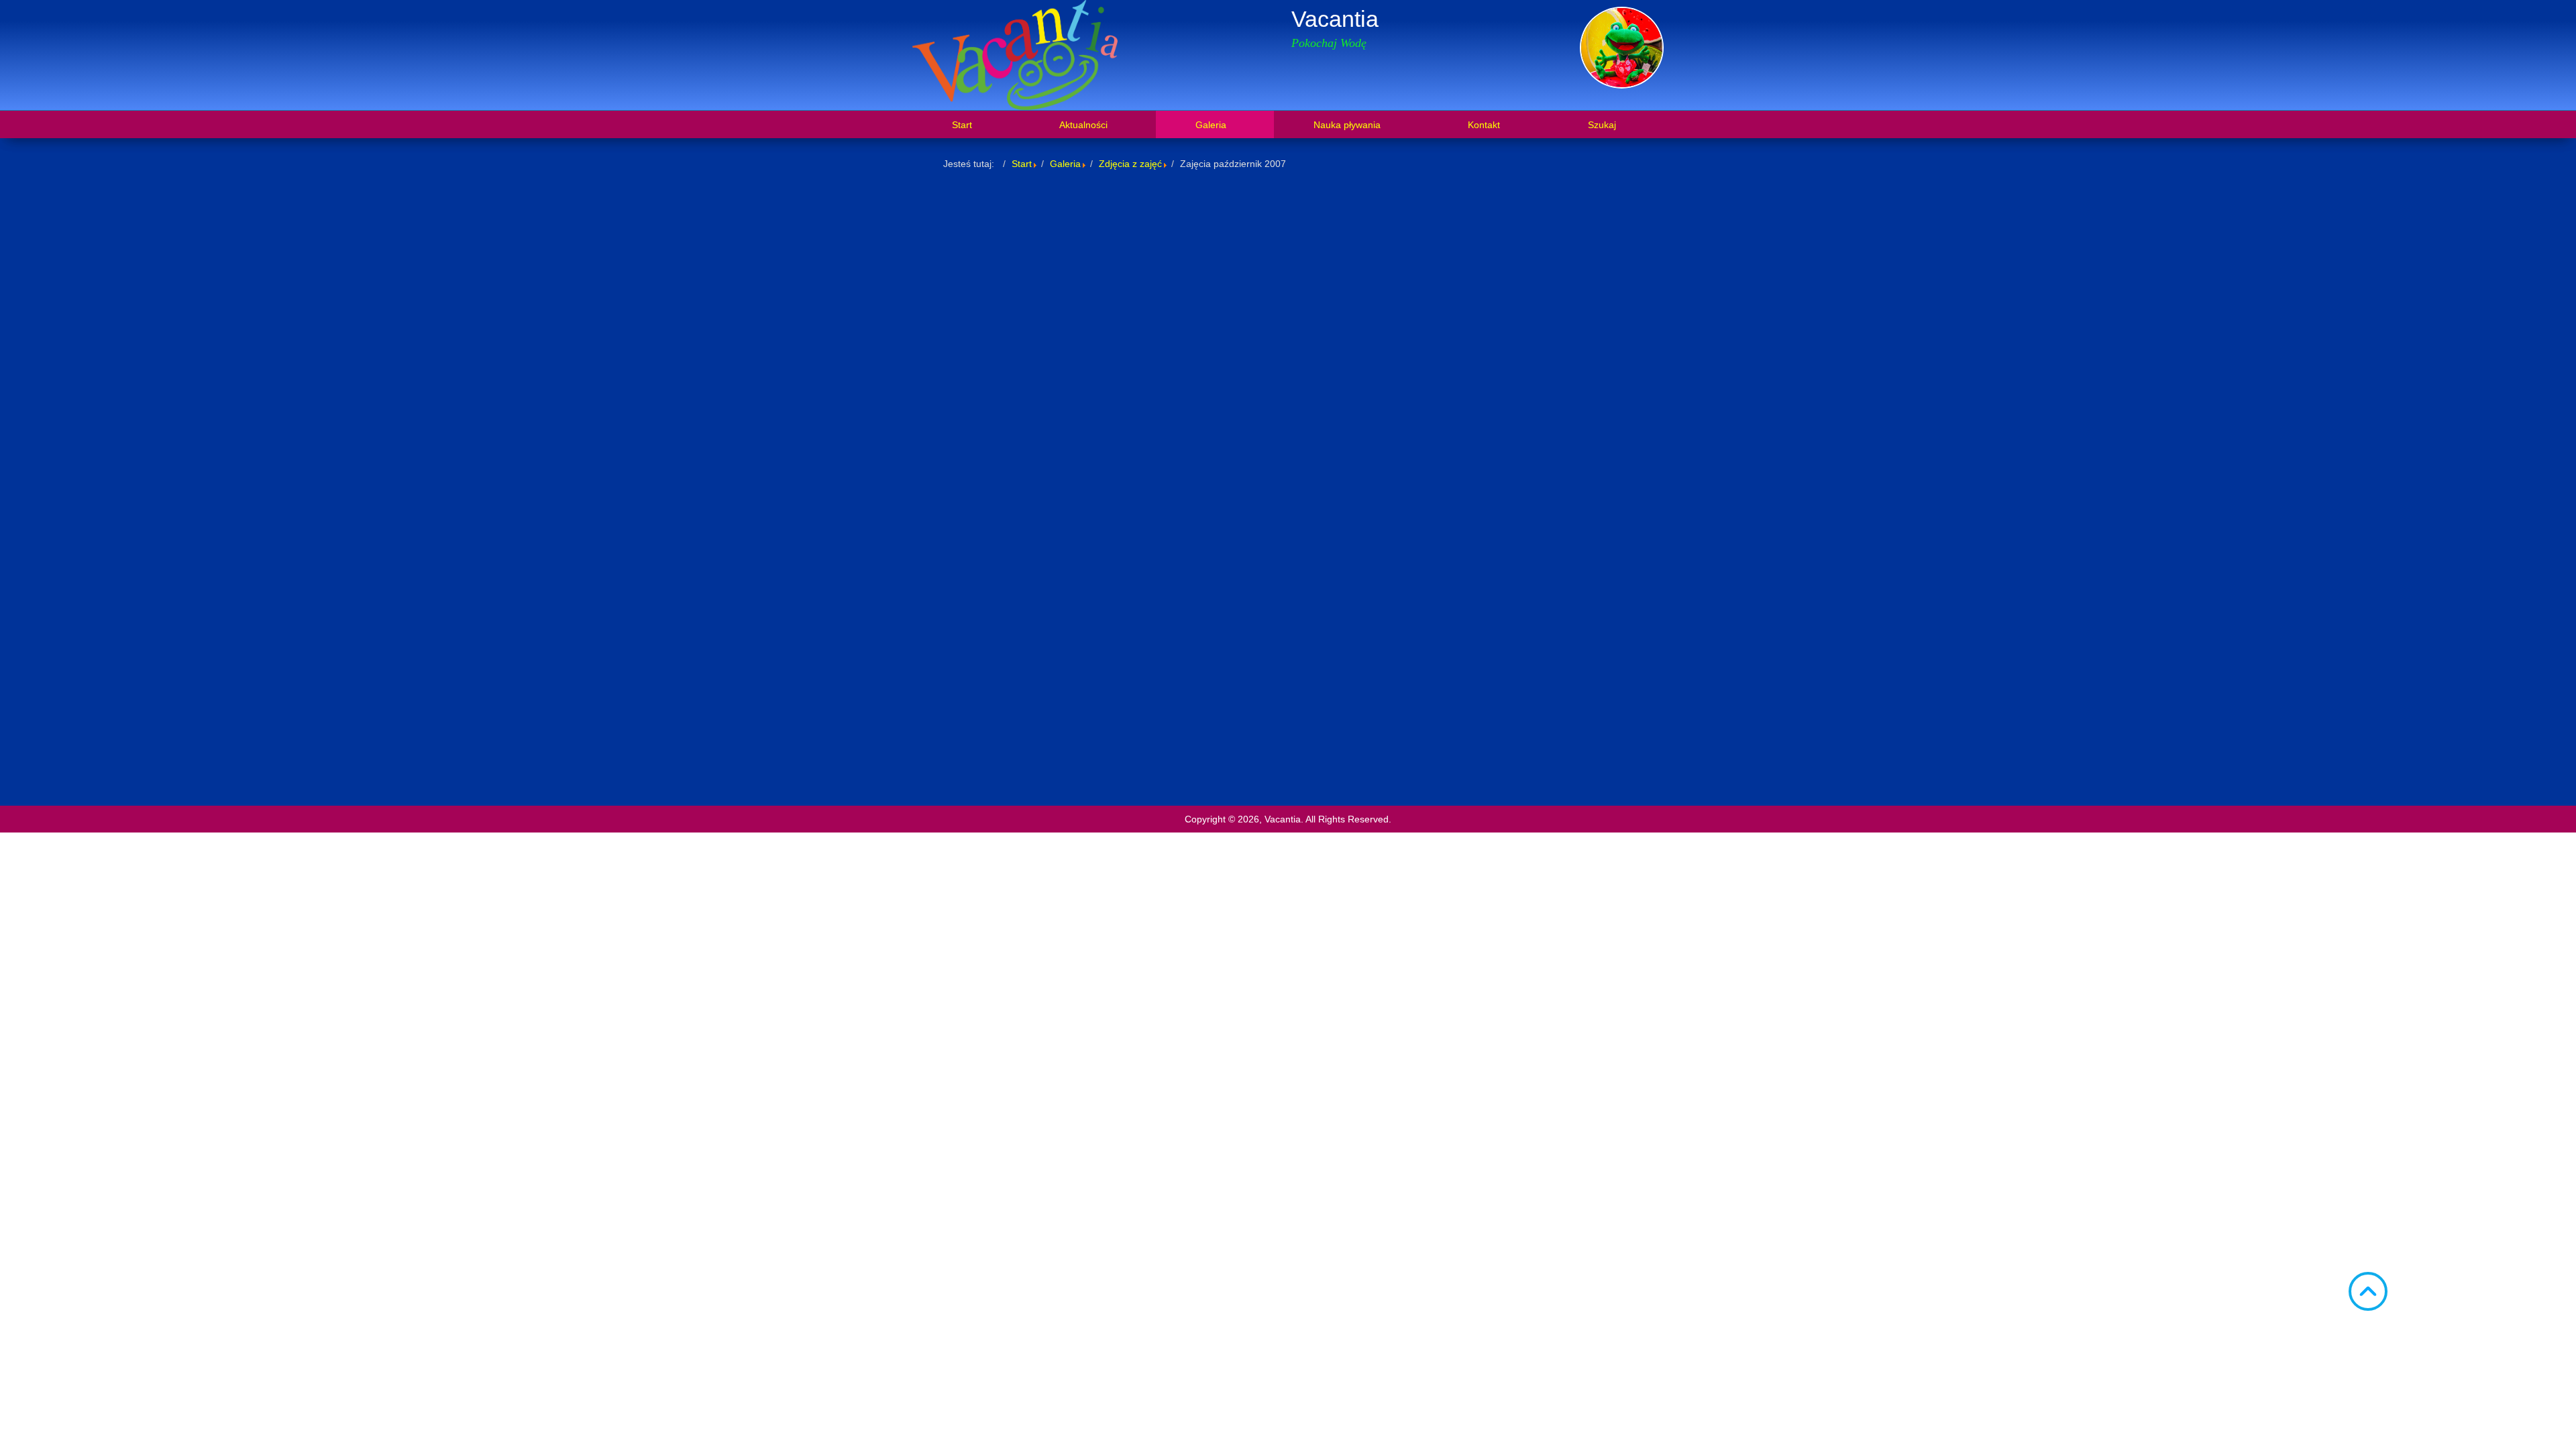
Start (1022, 164)
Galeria (1065, 164)
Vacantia (1335, 19)
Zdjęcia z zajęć (1130, 164)
